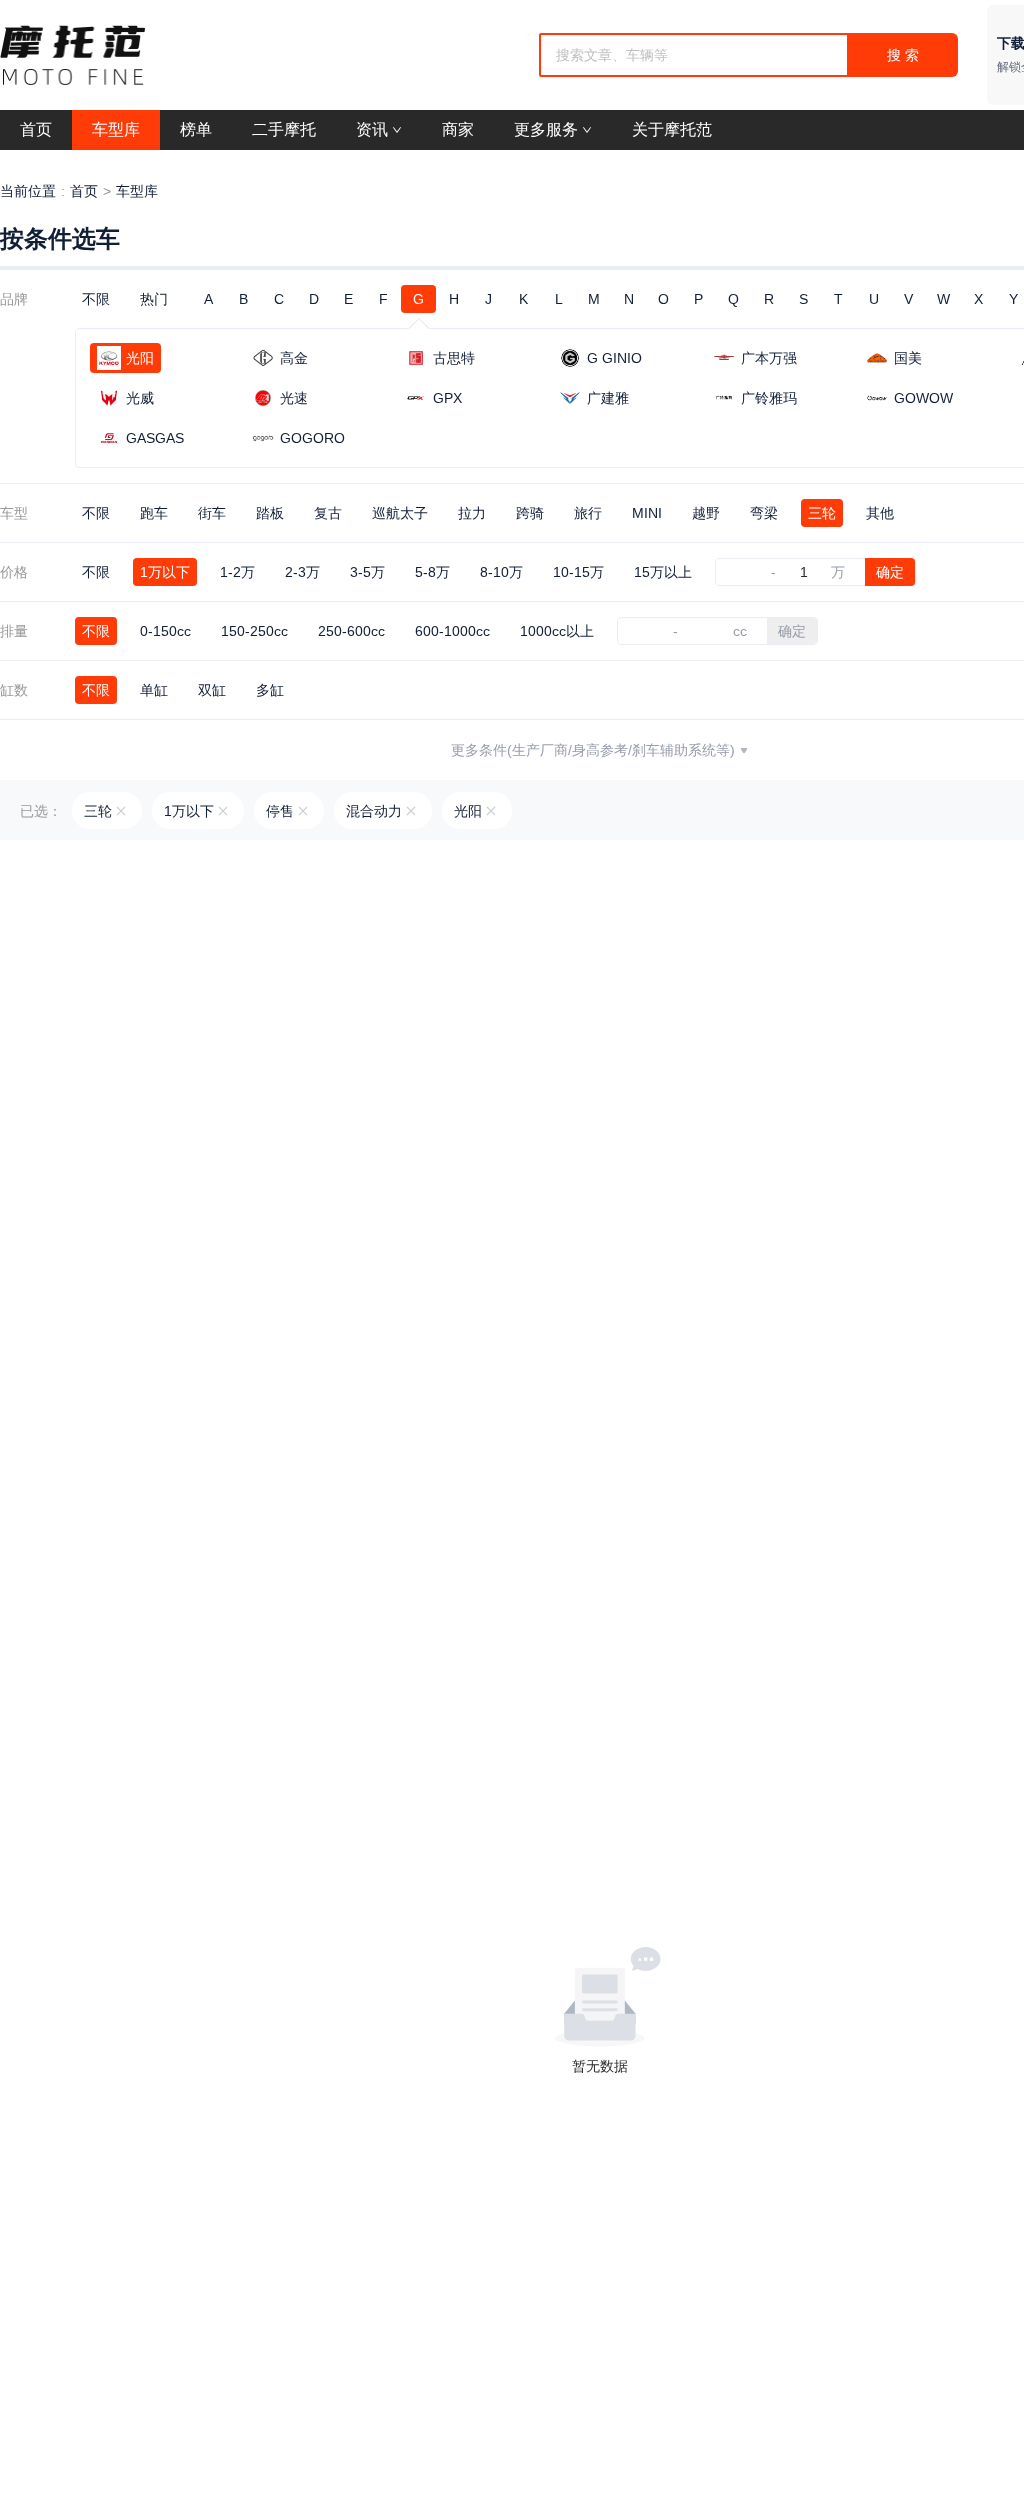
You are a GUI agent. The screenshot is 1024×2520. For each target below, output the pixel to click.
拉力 (472, 513)
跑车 (154, 513)
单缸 (154, 690)
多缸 (270, 690)
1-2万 (237, 572)
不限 (96, 299)
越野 (706, 513)
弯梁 (764, 513)
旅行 (588, 513)
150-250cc (254, 631)
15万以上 (663, 572)
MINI (647, 513)
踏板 (270, 513)
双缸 (212, 690)
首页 (84, 191)
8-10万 (501, 572)
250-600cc (351, 631)
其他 (880, 513)
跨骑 (530, 513)
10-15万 (578, 572)
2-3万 (302, 572)
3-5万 (367, 572)
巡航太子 (400, 513)
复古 (328, 513)
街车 (212, 513)
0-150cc (165, 631)
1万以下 (165, 572)
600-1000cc (452, 631)
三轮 (822, 513)
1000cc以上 (557, 631)
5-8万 (432, 572)
